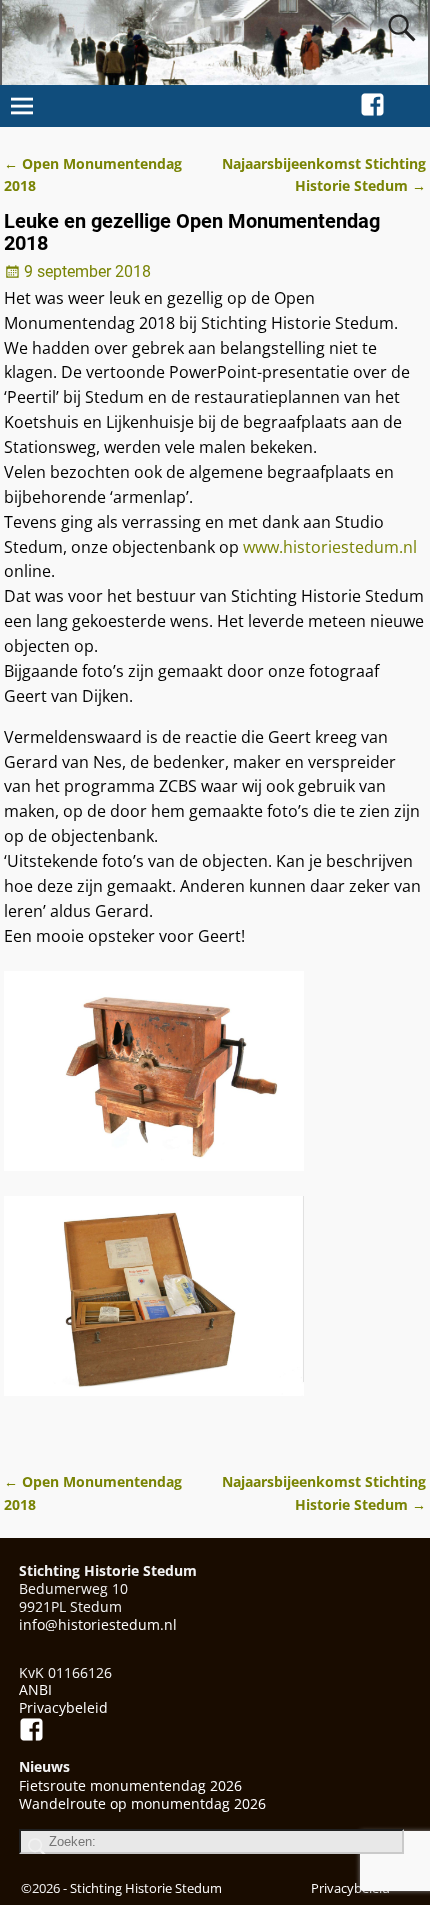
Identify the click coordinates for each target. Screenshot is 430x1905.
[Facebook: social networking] (372, 101)
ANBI (35, 1689)
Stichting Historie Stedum (146, 1888)
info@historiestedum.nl (98, 1624)
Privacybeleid (63, 1707)
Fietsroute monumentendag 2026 (130, 1785)
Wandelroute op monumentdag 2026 (142, 1803)
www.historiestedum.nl (330, 547)
